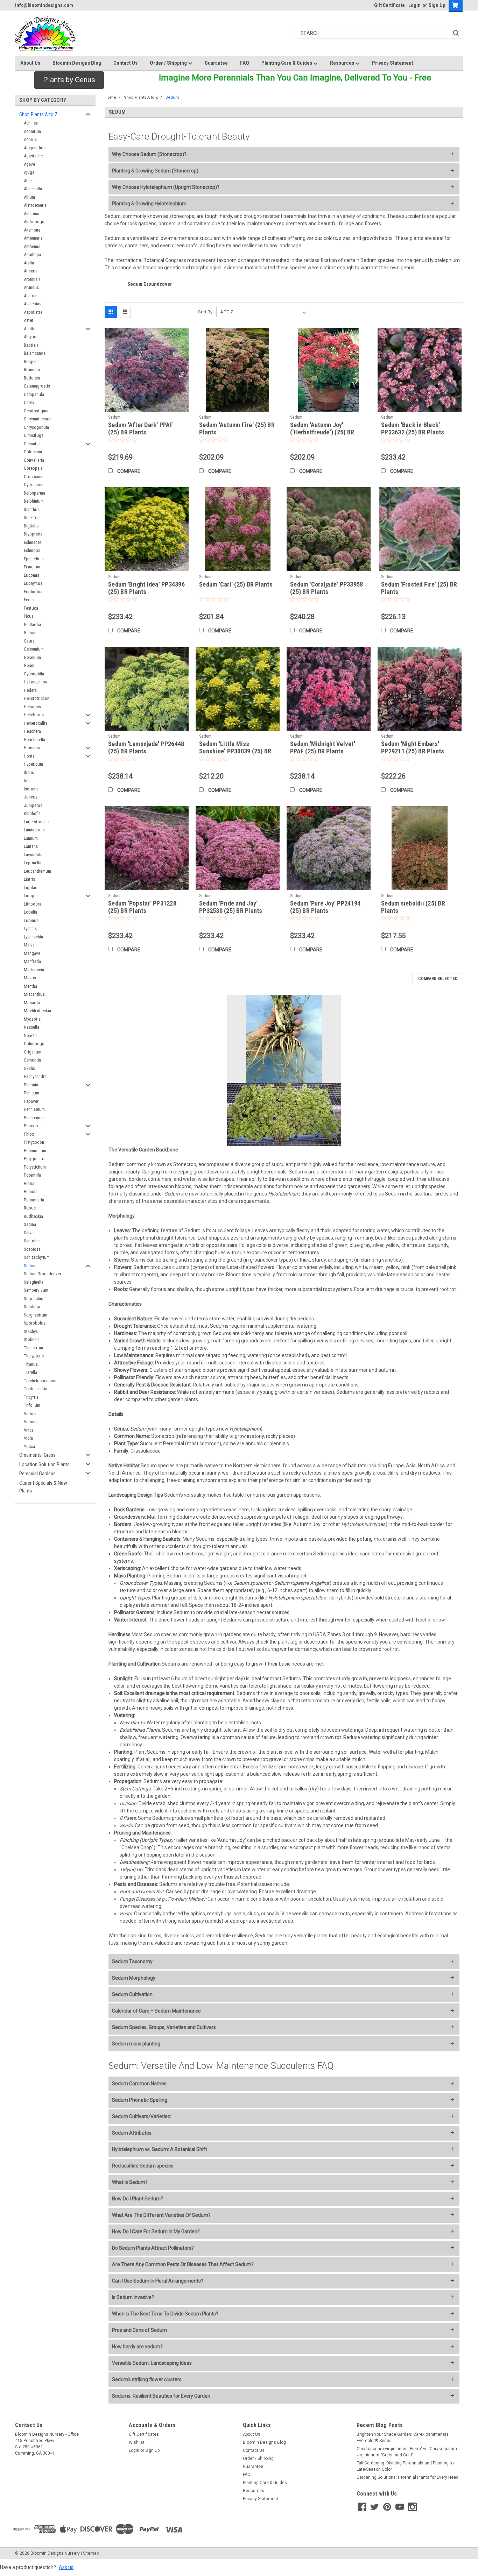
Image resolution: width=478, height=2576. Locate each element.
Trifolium (32, 1405)
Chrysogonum (36, 427)
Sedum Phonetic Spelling (140, 2100)
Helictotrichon (37, 698)
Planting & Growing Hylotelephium (149, 204)
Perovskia (33, 1126)
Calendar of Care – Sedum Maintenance (156, 2011)
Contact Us (125, 63)
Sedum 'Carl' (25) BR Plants (236, 584)
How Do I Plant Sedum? (138, 2199)
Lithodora (33, 904)
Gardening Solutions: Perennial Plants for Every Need (407, 2477)
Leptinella (33, 863)
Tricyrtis (31, 1397)
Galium (30, 633)
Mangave (32, 953)
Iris (27, 780)
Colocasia (33, 452)
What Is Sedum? (130, 2182)
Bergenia (32, 361)
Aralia (29, 263)
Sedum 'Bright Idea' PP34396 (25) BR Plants (146, 588)
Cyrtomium (34, 485)
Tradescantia (36, 1389)
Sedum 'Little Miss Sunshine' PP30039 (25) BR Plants (235, 751)
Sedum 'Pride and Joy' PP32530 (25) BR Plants (231, 907)
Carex (29, 402)
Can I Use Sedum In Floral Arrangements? (158, 2281)
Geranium (32, 657)
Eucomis (31, 575)
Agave (29, 164)
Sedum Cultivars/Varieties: (142, 2116)
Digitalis (31, 526)
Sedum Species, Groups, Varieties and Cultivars (164, 2027)
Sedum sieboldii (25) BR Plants (413, 907)
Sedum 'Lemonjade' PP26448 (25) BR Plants (146, 747)
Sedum (30, 1266)
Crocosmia (34, 477)
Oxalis (29, 1068)
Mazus (30, 978)
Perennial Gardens (37, 1474)
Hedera (30, 690)
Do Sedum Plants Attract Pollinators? (153, 2248)
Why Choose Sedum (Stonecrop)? (149, 154)
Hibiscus (32, 748)
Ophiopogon (35, 1044)
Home (110, 97)
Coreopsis (33, 468)
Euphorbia (33, 592)
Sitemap (91, 2553)
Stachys (31, 1331)
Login (414, 5)
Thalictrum (33, 1348)
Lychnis (30, 928)
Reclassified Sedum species (143, 2166)
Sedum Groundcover (43, 1274)
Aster (29, 320)
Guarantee (216, 63)
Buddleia (32, 378)
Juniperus (33, 805)
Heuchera (32, 731)
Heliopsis (32, 707)
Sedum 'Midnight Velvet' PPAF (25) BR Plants (323, 747)
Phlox (29, 1134)
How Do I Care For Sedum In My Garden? (156, 2231)
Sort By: (206, 312)
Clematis (32, 444)
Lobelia (30, 912)
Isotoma (31, 789)
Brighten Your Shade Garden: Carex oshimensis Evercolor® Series (403, 2437)
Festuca (31, 608)
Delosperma (34, 493)
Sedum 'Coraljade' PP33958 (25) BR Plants (326, 588)
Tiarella (30, 1372)
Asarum (31, 296)
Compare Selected (438, 979)
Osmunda (32, 1060)
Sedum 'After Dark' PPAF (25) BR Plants (141, 428)
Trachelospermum (40, 1381)
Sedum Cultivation (132, 1994)
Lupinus (31, 920)
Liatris (29, 879)
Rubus (30, 1208)
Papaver (31, 1101)
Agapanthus (35, 148)
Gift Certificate (389, 5)
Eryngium (32, 567)
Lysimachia (33, 937)
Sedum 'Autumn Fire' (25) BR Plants (237, 428)
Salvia (29, 1233)
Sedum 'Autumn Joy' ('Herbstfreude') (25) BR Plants (322, 432)
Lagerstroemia (37, 822)
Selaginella (34, 1282)
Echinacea (33, 542)
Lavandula (33, 855)
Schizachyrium (37, 1257)
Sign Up (437, 5)
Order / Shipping (169, 63)
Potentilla (32, 1175)
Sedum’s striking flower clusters (147, 2379)
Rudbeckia (33, 1216)
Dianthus (32, 509)
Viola (28, 1438)
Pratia (29, 1183)
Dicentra (31, 517)
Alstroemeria (35, 205)
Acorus (30, 139)
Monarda (32, 1003)
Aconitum (32, 131)
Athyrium (32, 337)
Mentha (30, 986)
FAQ (245, 63)
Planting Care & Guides (287, 63)
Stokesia (32, 1339)
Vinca (29, 1430)
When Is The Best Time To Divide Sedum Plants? (165, 2314)
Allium (29, 197)
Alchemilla (33, 189)
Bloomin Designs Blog (77, 63)
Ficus (29, 616)
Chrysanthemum (38, 419)
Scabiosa (32, 1249)
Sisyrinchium (35, 1298)
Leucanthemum (37, 871)
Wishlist (137, 2442)
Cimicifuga (34, 435)
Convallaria (34, 460)
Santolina (32, 1241)
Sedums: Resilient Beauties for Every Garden (161, 2396)
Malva (29, 945)
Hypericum (33, 764)
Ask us (66, 2567)
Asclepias (33, 304)
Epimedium (34, 559)
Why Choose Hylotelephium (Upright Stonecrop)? (166, 187)
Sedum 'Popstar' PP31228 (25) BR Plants (142, 907)
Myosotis (32, 1019)
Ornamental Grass (37, 1455)
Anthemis (32, 246)
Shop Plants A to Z (38, 114)
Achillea (31, 123)
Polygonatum (36, 1159)
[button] (69, 80)
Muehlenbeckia (37, 1011)
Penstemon (34, 1118)
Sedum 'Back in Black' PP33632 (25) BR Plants (413, 428)
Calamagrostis (37, 386)
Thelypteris (34, 1356)
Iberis (29, 772)
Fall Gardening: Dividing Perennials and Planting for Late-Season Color (406, 2466)
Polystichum (35, 1167)
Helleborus (34, 715)
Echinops (32, 550)
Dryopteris (33, 534)
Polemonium (35, 1151)
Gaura (29, 641)
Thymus (31, 1364)
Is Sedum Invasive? (133, 2297)
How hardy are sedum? (137, 2347)
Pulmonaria (34, 1200)
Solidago (32, 1307)
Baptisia (31, 345)
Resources (343, 63)
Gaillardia (32, 625)
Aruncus (31, 287)
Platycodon (34, 1142)
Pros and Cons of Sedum (139, 2330)
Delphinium (34, 501)
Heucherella (34, 740)
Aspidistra (33, 312)
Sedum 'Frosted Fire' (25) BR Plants (419, 588)
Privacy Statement (393, 63)
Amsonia (31, 214)
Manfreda (32, 961)
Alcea (29, 181)
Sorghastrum (36, 1315)
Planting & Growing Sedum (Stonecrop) (155, 171)
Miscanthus (34, 994)
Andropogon (35, 222)
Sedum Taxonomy (132, 1961)
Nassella (31, 1027)
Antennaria (33, 238)
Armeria (31, 271)
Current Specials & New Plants (43, 1487)
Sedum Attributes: (132, 2133)
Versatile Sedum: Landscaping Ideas (152, 2363)
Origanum (33, 1052)
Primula (31, 1191)
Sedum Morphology (134, 1978)
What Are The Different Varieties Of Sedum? (161, 2215)
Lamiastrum (34, 830)
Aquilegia (32, 254)
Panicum (31, 1093)
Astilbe (30, 329)
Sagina (30, 1224)
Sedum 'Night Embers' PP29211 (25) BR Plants (413, 747)
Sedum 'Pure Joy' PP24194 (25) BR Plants (325, 907)
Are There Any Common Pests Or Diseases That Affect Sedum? (183, 2264)
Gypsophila (34, 674)
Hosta (29, 756)
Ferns (29, 600)
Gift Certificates (144, 2434)
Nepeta (30, 1035)
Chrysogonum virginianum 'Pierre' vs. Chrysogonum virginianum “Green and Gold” (407, 2452)
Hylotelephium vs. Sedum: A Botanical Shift (160, 2149)
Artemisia (32, 279)
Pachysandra (35, 1076)
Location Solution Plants (44, 1464)
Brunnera (32, 370)
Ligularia (32, 888)
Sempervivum (36, 1290)
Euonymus (33, 583)
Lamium (31, 838)
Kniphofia (32, 813)
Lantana (31, 846)
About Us (30, 63)
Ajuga (29, 172)
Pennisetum (34, 1109)
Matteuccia (34, 970)
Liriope (30, 896)
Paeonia (31, 1085)
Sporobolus (35, 1323)
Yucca (29, 1446)
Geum (29, 665)
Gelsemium (34, 649)
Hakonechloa (36, 682)
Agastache (33, 156)
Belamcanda (35, 353)
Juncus (31, 797)
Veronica (32, 1422)
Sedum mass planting (136, 2044)
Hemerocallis (36, 723)
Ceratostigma (36, 411)
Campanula (34, 394)
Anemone (32, 230)
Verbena (31, 1414)
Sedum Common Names (139, 2084)
